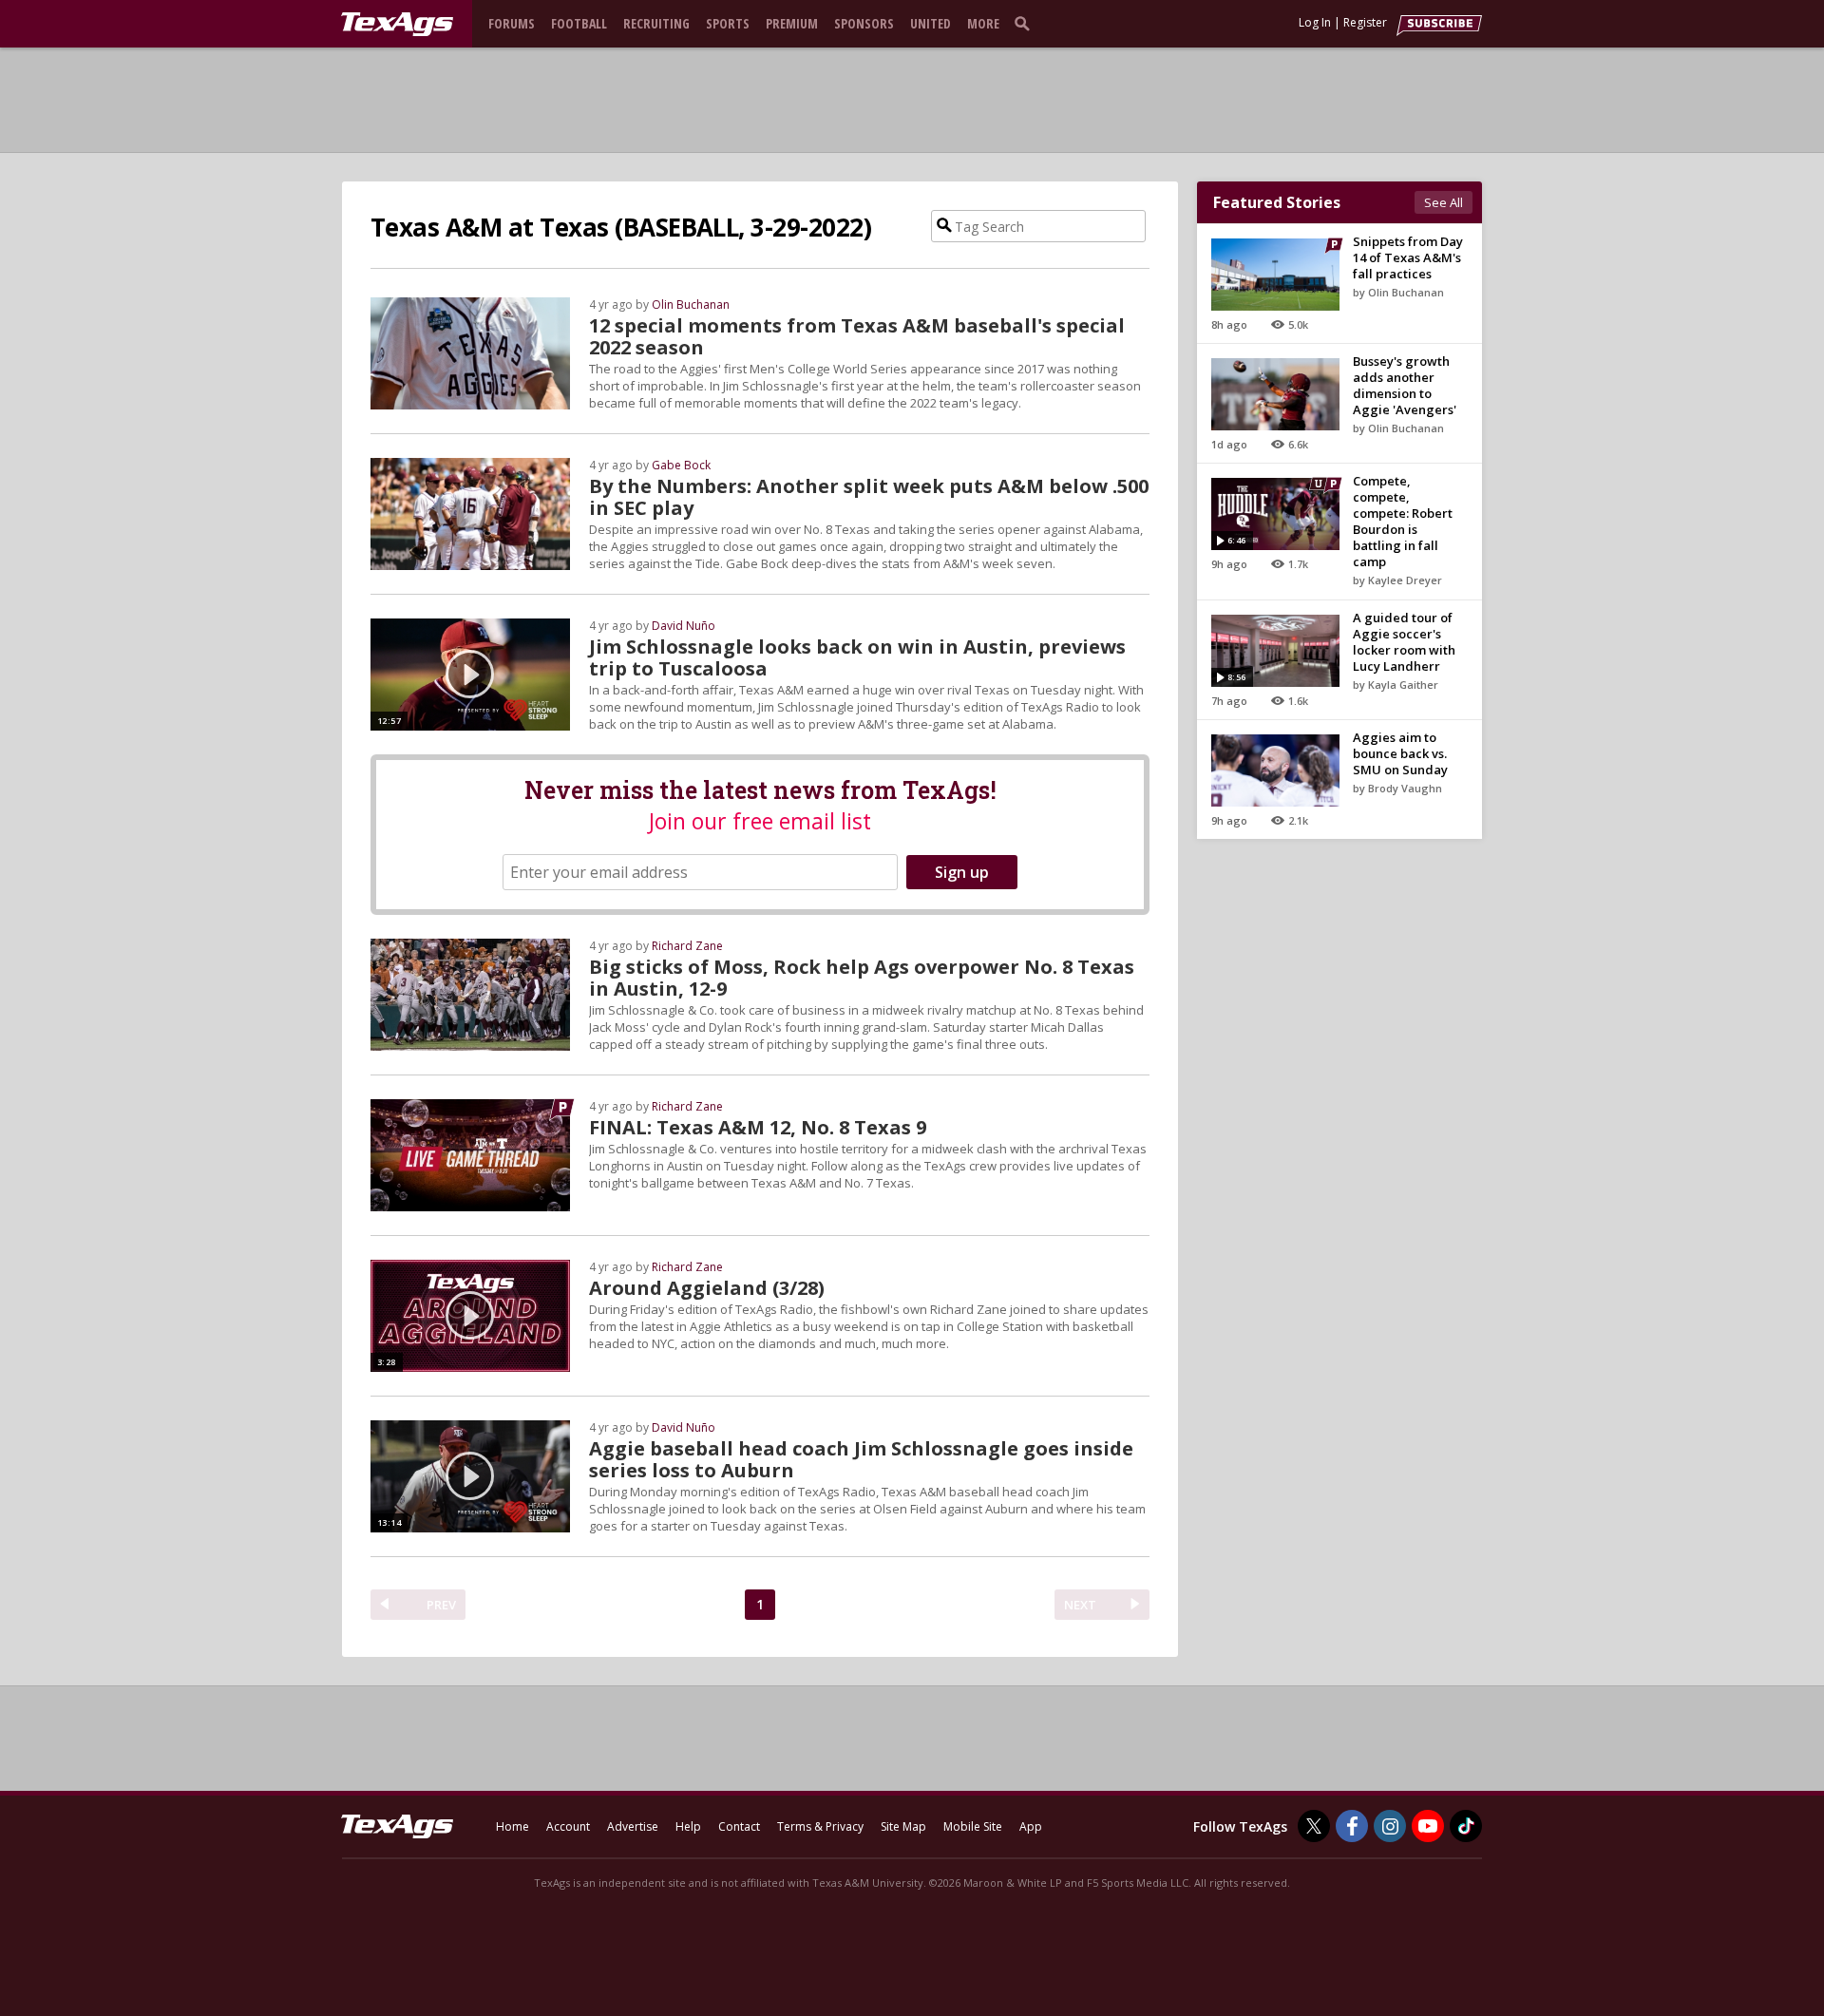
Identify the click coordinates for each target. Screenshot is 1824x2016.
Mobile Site (973, 1826)
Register (1365, 22)
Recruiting (656, 23)
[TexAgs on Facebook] (1352, 1826)
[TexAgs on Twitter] (1314, 1826)
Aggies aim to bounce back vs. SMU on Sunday (1400, 753)
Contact (739, 1826)
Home (513, 1826)
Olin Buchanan (691, 304)
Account (568, 1826)
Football (579, 23)
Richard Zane (687, 946)
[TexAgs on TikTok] (1466, 1826)
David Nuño (684, 626)
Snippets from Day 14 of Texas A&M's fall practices (1408, 257)
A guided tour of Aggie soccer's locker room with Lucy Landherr (1404, 642)
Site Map (903, 1826)
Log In (1315, 22)
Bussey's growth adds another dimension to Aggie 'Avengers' (1405, 385)
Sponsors (864, 23)
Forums (512, 23)
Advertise (633, 1826)
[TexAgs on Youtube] (1428, 1826)
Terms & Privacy (820, 1826)
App (1031, 1826)
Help (688, 1826)
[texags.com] (397, 25)
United (931, 23)
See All (1444, 202)
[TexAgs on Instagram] (1390, 1826)
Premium (792, 23)
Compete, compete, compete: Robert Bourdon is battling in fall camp (1403, 521)
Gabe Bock (681, 465)
